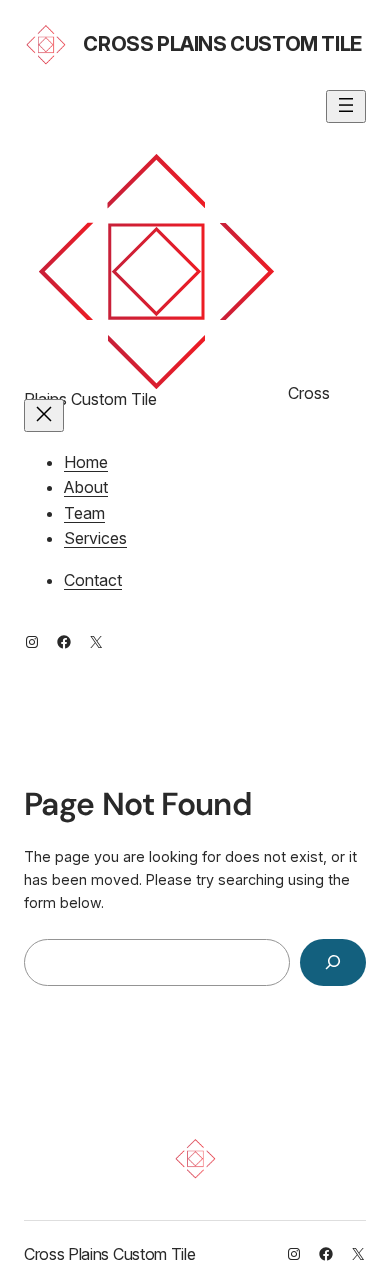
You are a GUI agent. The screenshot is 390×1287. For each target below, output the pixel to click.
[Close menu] (44, 415)
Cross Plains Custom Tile (222, 44)
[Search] (333, 962)
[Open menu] (346, 106)
